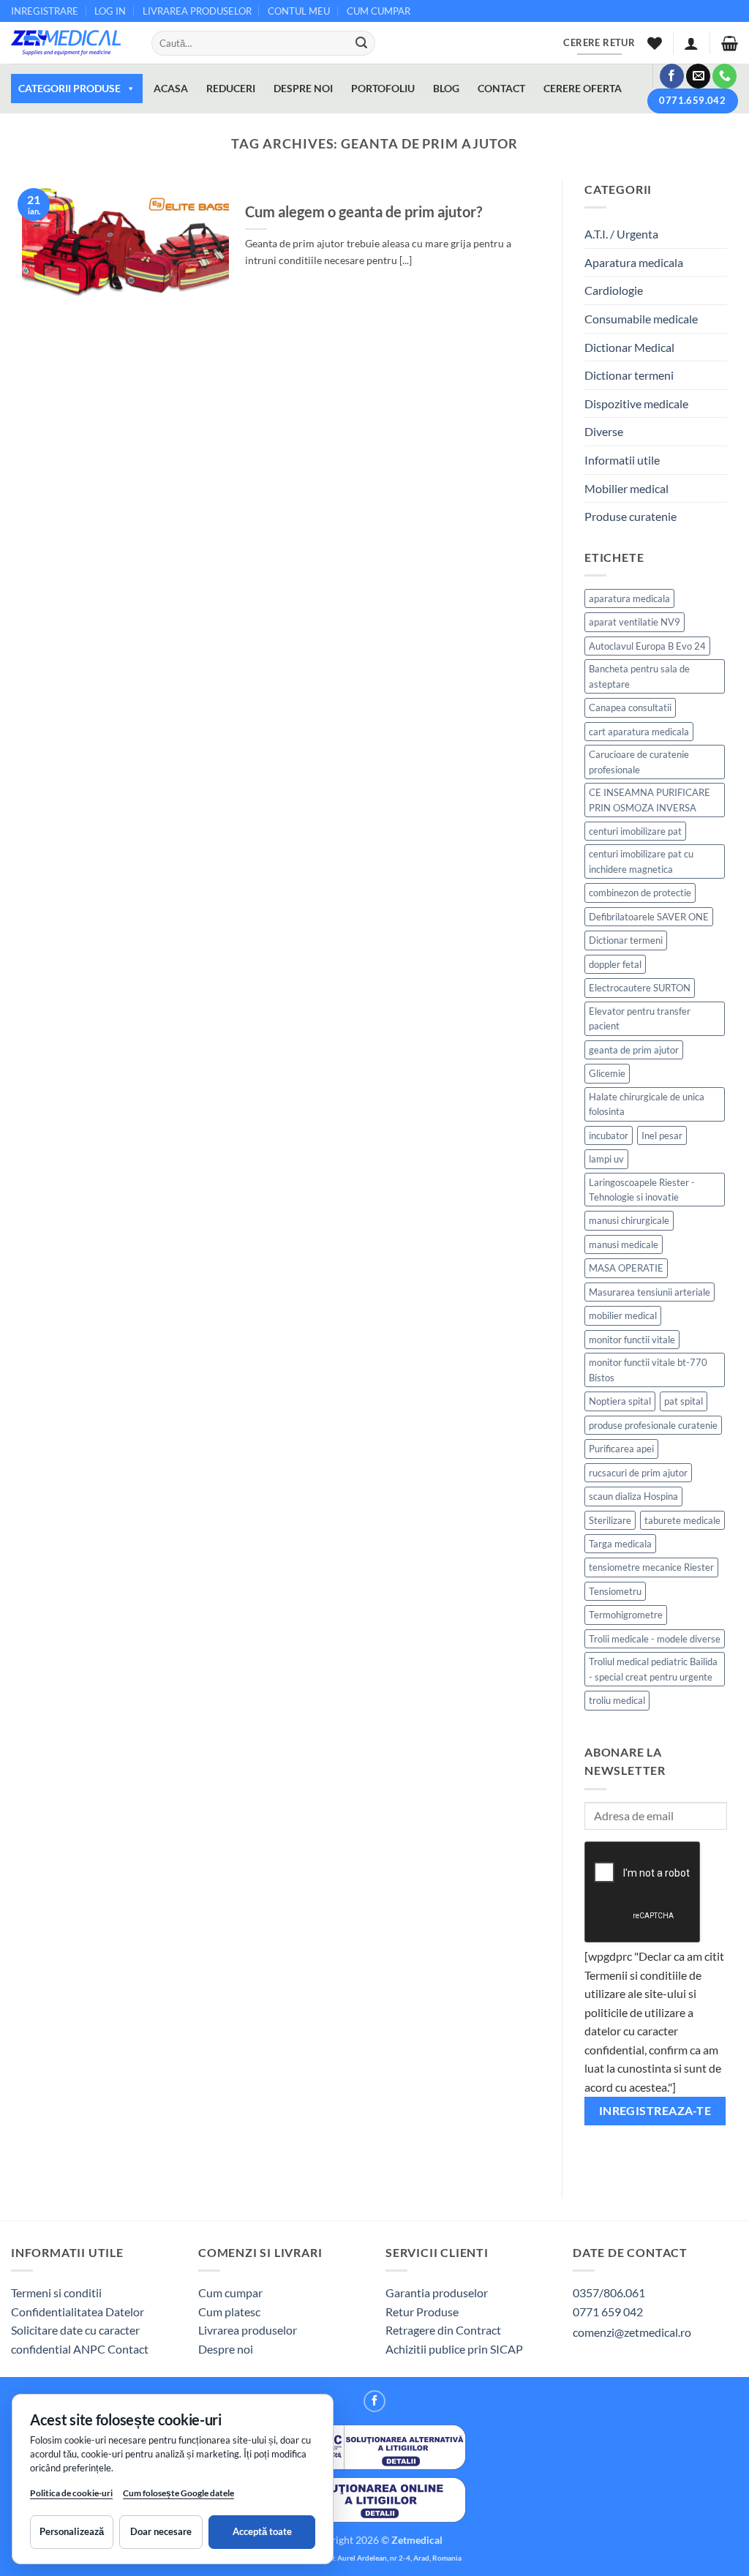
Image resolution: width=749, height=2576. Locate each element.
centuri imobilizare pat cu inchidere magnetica (641, 861)
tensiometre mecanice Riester (651, 1567)
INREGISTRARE (45, 11)
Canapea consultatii (630, 707)
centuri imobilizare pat (635, 831)
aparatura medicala (629, 598)
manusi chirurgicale (629, 1220)
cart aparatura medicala (639, 732)
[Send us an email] (698, 76)
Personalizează (72, 2531)
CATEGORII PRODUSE (69, 88)
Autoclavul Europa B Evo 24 (647, 646)
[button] (691, 43)
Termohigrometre (626, 1615)
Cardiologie (614, 290)
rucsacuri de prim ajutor (638, 1473)
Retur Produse (422, 2312)
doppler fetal (615, 964)
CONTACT (501, 88)
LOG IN (110, 11)
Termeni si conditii (56, 2293)
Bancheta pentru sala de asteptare (639, 676)
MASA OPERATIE (626, 1268)
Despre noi (226, 2349)
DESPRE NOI (303, 88)
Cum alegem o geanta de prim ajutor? (364, 211)
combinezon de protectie (640, 893)
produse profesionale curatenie (653, 1425)
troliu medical (617, 1700)
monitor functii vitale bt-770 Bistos (648, 1370)
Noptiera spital (620, 1401)
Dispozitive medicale (636, 403)
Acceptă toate (262, 2531)
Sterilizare (610, 1520)
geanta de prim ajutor (634, 1050)
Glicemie (607, 1073)
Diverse (604, 431)
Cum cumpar (230, 2293)
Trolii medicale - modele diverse (655, 1639)
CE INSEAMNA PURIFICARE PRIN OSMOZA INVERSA (650, 800)
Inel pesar (662, 1135)
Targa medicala (620, 1544)
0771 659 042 (608, 2312)
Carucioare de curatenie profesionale (639, 762)
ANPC (90, 2349)
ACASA (171, 88)
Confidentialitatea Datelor (78, 2312)
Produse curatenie (631, 516)
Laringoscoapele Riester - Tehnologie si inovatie (642, 1190)
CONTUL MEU (299, 11)
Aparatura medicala (634, 262)
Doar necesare (161, 2531)
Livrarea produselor (248, 2330)
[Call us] (724, 76)
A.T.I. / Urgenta (621, 234)
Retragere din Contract (443, 2330)
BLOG (446, 88)
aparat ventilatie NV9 (635, 622)
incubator (609, 1135)
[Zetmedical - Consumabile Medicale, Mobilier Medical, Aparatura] (70, 43)
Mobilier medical (626, 488)
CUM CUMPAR (379, 11)
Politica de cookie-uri (71, 2493)
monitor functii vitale (632, 1340)
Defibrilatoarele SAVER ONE (649, 917)
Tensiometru (615, 1591)
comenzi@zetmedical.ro (632, 2332)
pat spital (684, 1401)
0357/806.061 (609, 2293)
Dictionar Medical (629, 347)
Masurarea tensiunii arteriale (650, 1292)
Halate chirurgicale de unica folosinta (647, 1104)
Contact (128, 2349)
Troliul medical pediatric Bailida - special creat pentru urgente (653, 1669)
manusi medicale (624, 1244)
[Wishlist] (655, 43)
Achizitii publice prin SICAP (454, 2349)
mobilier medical (623, 1315)
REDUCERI (231, 88)
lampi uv (606, 1159)
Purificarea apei (621, 1449)
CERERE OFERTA (583, 88)
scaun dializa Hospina (633, 1496)
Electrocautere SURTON (640, 988)
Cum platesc (229, 2312)
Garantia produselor (437, 2293)
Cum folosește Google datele (178, 2496)
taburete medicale (682, 1520)
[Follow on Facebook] (672, 76)
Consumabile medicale (641, 319)
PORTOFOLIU (383, 88)
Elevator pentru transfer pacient (640, 1018)
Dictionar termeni (629, 375)
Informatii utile (622, 460)
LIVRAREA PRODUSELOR (197, 11)
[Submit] (361, 43)
